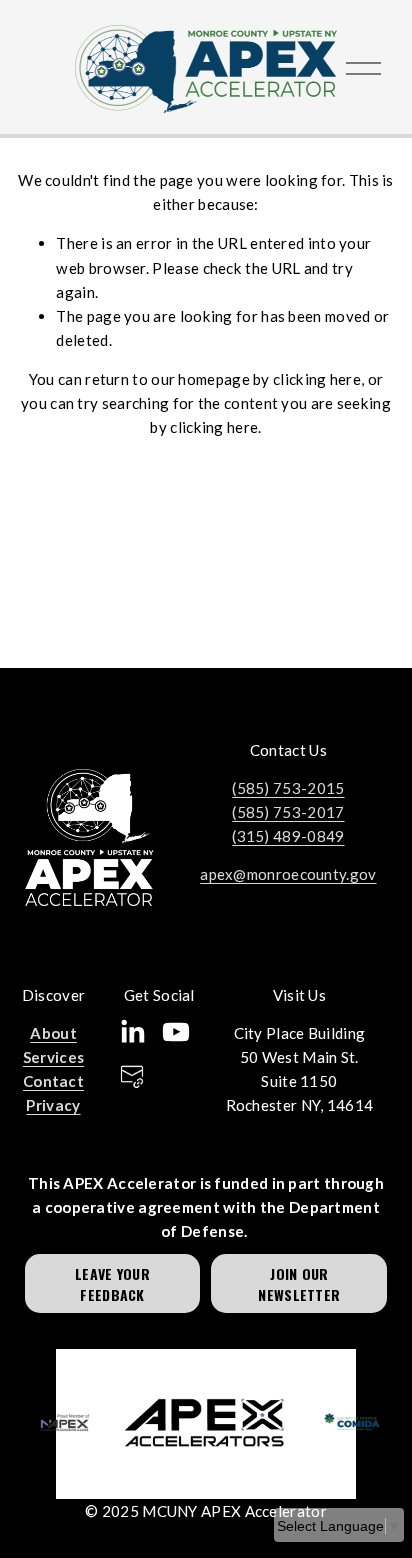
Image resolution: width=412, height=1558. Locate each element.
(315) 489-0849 (288, 836)
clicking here (317, 379)
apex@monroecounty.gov (288, 874)
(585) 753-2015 (288, 788)
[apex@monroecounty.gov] (132, 1076)
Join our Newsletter (299, 1284)
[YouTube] (176, 1032)
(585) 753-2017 (288, 812)
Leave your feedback (112, 1284)
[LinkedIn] (132, 1032)
